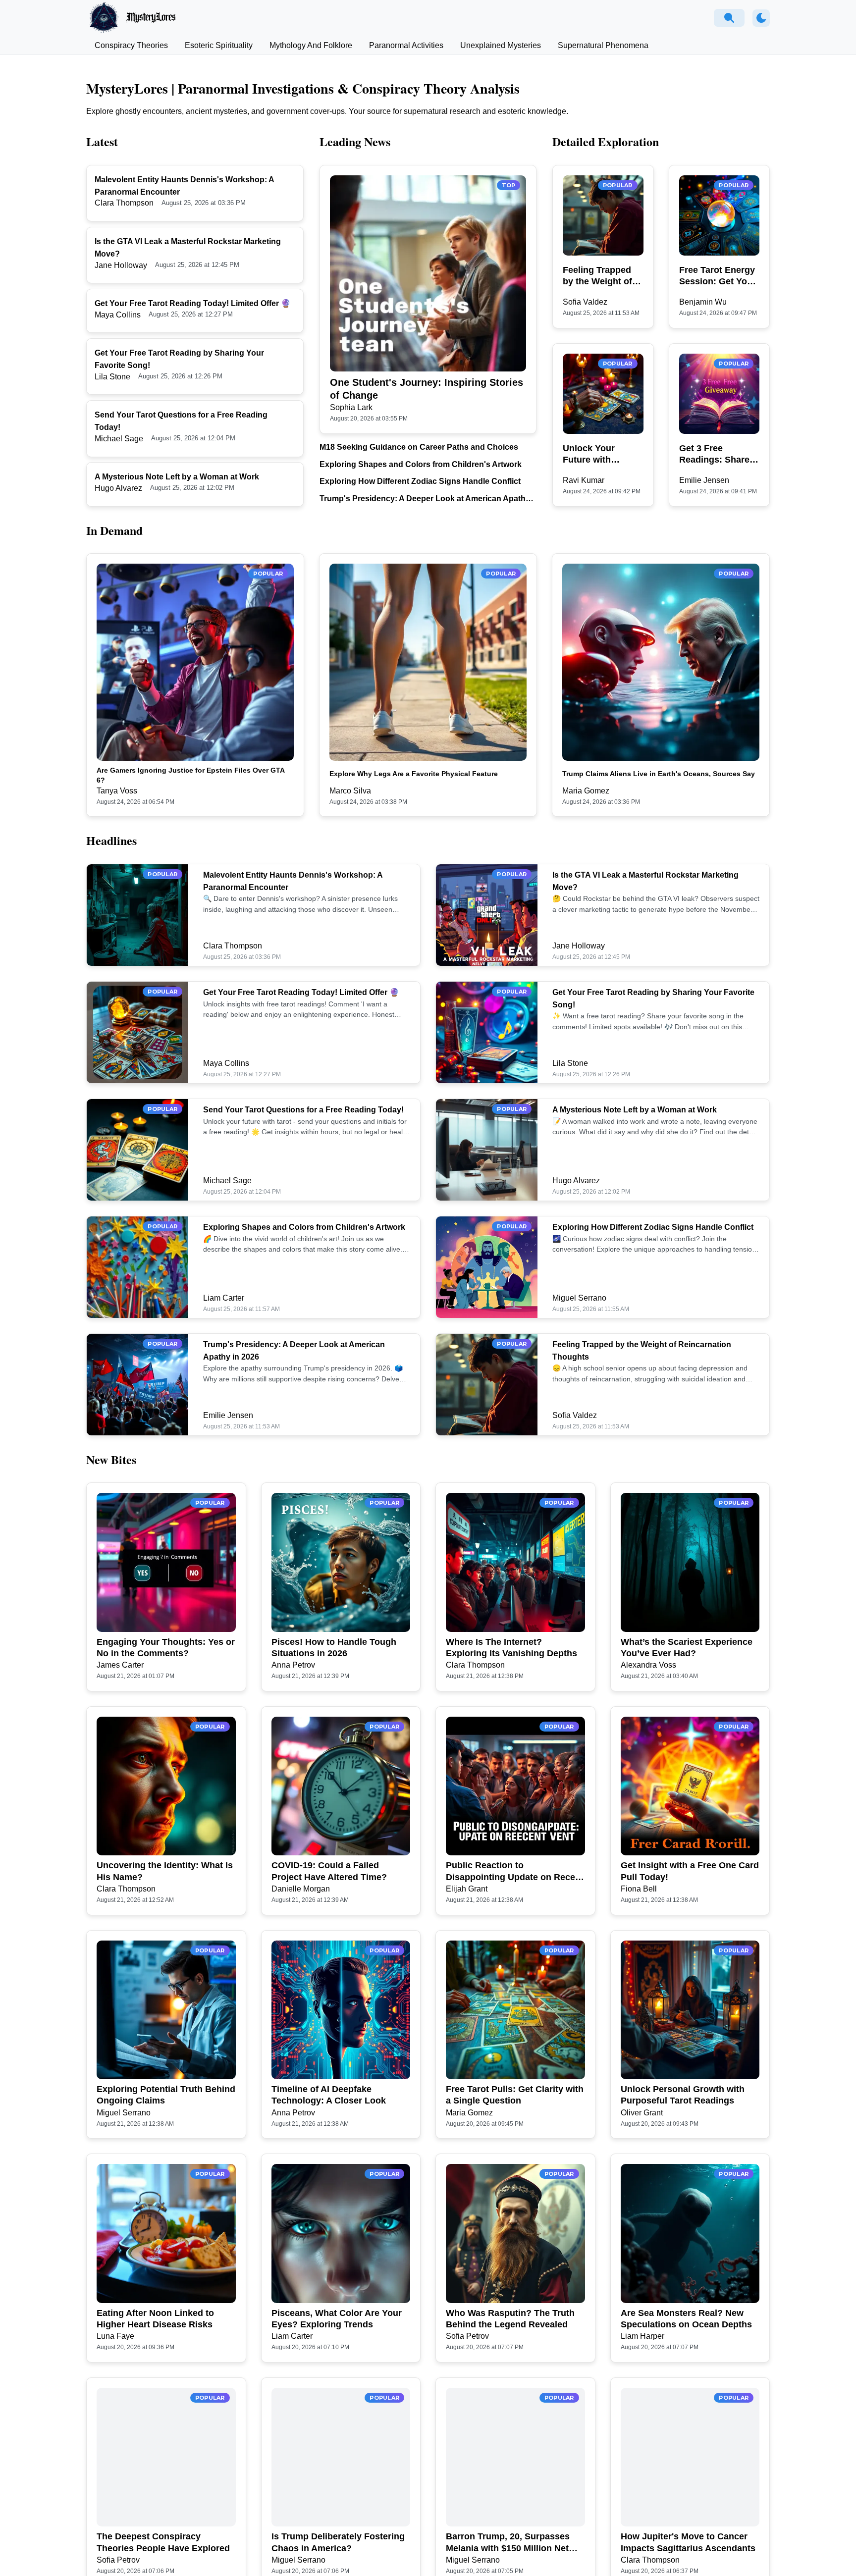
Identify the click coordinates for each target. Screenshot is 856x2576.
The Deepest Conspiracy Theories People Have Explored (163, 2542)
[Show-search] (729, 18)
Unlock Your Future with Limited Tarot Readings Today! (598, 455)
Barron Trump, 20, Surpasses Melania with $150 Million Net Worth (508, 2543)
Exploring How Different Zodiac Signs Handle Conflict (420, 481)
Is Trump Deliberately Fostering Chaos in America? (338, 2542)
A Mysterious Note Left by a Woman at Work (177, 477)
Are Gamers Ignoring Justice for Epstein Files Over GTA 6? (190, 775)
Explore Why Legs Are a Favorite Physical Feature (414, 774)
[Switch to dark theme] (761, 18)
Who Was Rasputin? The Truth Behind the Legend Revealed (510, 2319)
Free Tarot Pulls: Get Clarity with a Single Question (515, 2095)
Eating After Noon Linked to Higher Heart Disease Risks (155, 2319)
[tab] (131, 46)
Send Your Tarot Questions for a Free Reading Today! (303, 1110)
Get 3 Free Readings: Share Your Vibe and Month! (714, 455)
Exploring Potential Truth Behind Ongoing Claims (166, 2095)
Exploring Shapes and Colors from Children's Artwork (421, 464)
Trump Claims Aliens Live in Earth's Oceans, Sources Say (659, 774)
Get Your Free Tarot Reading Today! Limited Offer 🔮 (193, 303)
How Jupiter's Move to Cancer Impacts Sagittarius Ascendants (688, 2542)
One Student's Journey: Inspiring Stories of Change (427, 389)
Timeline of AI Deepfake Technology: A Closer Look (329, 2095)
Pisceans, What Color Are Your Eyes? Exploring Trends (337, 2319)
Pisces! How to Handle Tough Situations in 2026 (334, 1648)
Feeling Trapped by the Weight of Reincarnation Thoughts (597, 276)
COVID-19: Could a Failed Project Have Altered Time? (329, 1871)
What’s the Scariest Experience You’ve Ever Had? (687, 1648)
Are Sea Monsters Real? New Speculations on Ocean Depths (686, 2319)
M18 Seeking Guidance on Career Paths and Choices (419, 447)
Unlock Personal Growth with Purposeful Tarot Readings (683, 2095)
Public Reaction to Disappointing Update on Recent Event (515, 1872)
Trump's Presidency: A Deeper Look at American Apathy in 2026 (425, 499)
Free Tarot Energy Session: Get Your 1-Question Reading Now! (718, 276)
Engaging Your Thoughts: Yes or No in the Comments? (166, 1648)
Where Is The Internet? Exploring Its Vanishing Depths (511, 1648)
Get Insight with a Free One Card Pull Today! (690, 1871)
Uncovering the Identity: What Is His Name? (165, 1871)
